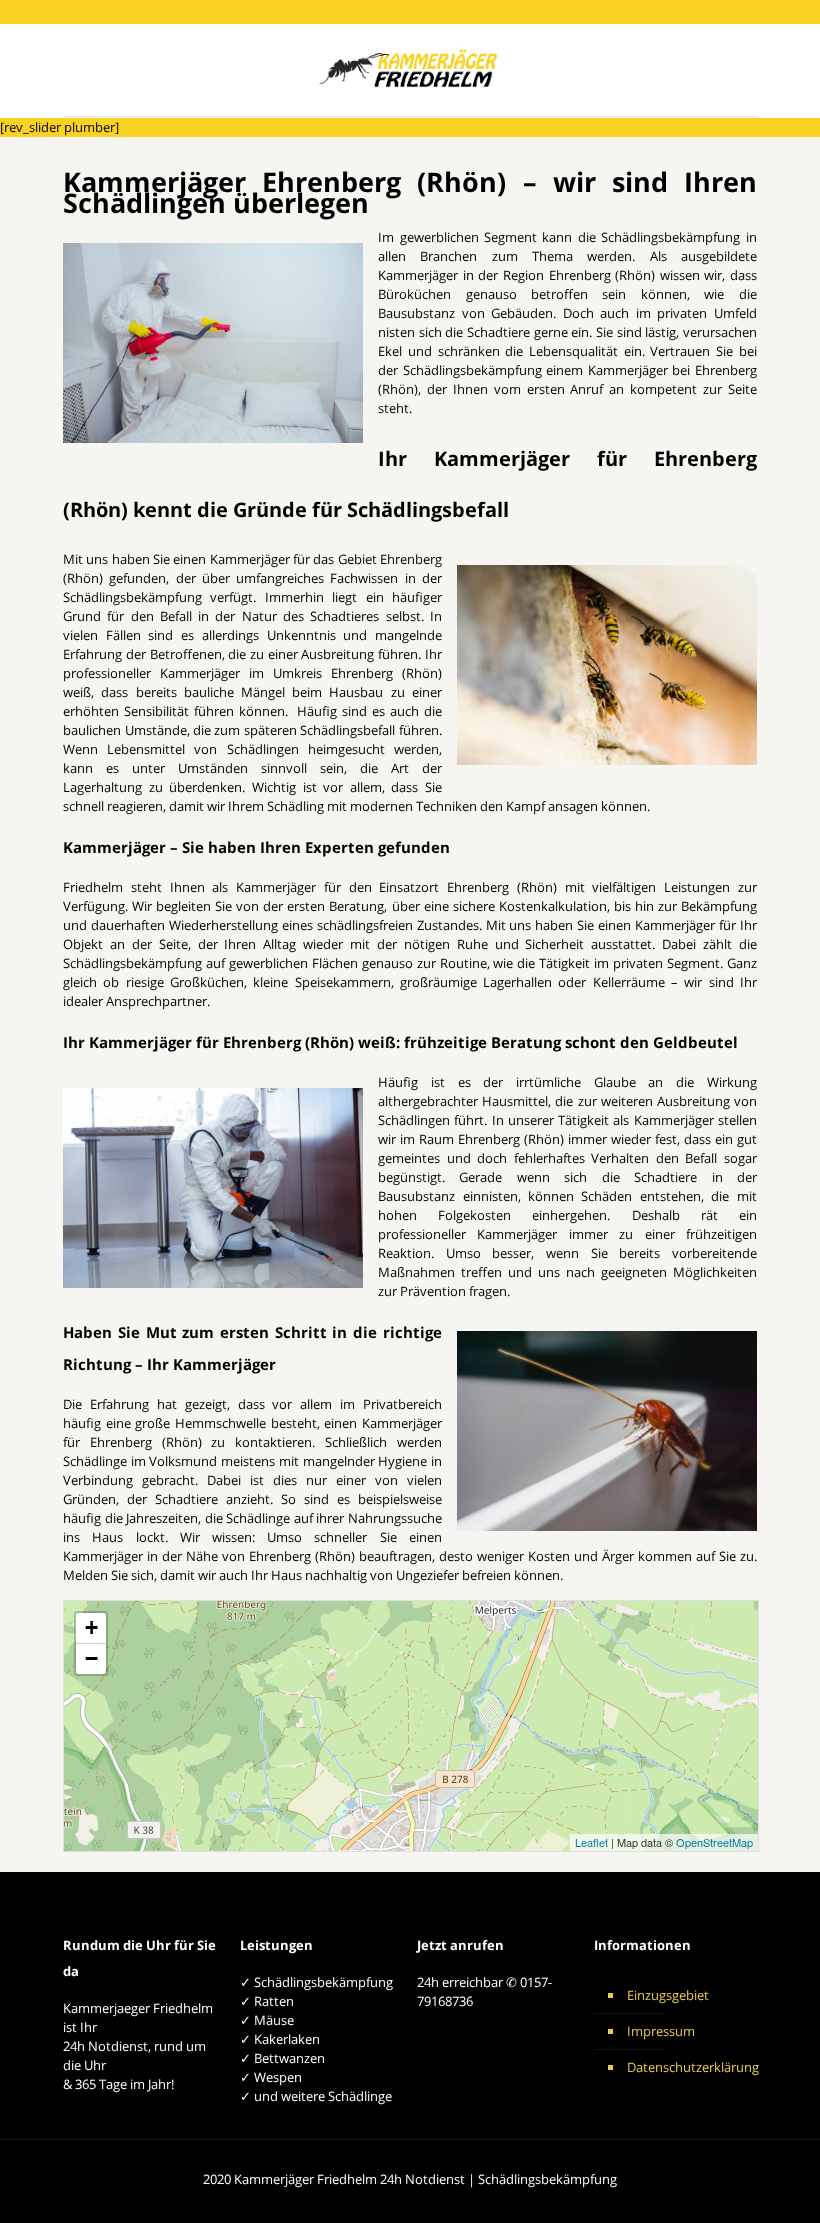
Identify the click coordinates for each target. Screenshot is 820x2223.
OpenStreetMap (714, 1842)
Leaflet (591, 1842)
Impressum (661, 2031)
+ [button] (91, 1627)
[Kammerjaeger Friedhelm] (410, 70)
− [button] (91, 1658)
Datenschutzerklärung (687, 2067)
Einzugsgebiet (668, 1995)
